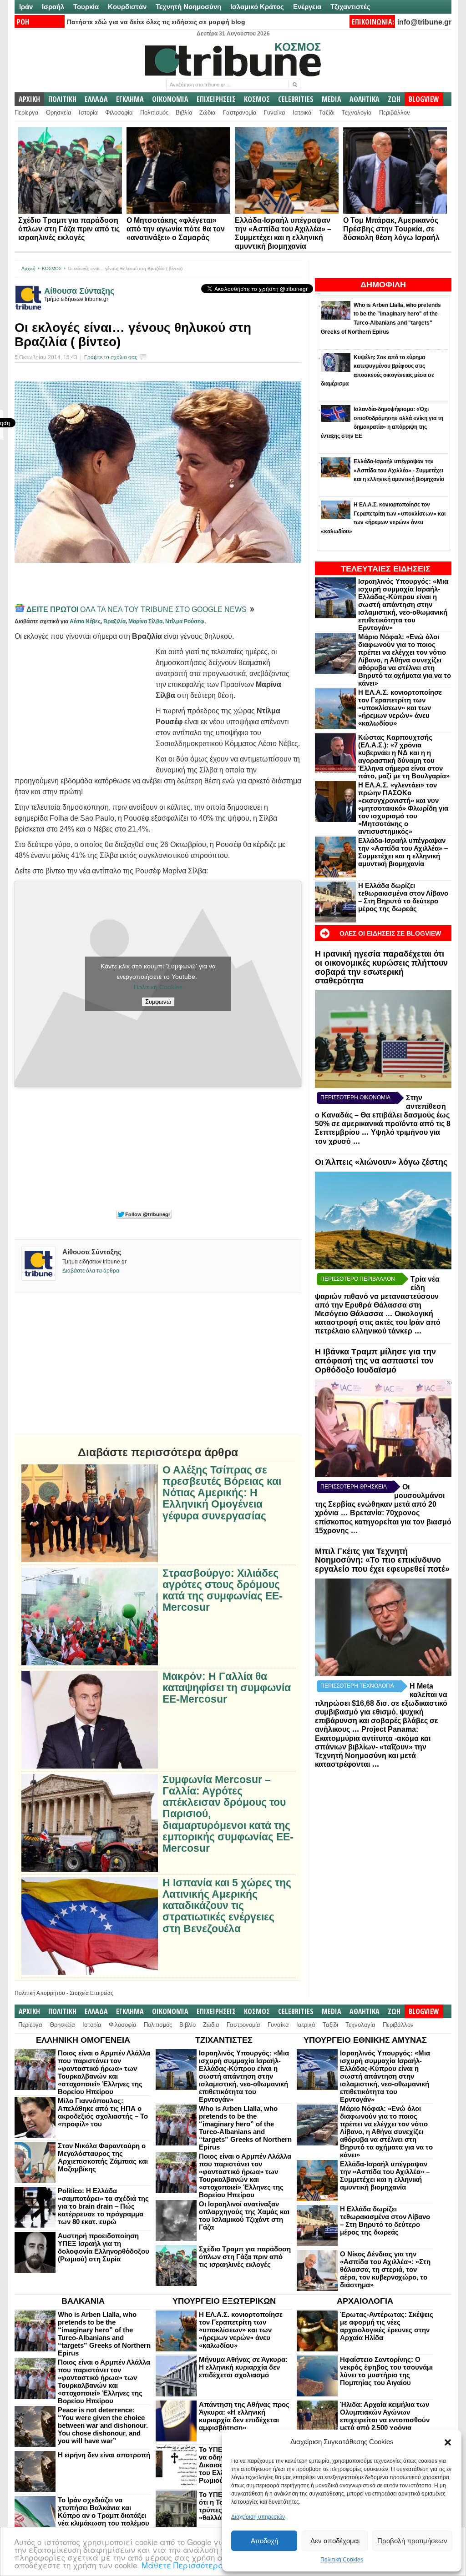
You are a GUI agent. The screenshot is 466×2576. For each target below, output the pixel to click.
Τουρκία (86, 7)
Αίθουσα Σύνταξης (79, 291)
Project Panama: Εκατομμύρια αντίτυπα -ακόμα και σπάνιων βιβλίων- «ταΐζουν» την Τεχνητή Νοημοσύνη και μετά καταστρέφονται (373, 1747)
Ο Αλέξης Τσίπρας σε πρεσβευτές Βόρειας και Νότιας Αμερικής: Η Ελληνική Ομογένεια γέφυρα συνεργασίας (222, 1493)
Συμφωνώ (158, 1002)
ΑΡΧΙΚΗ (29, 99)
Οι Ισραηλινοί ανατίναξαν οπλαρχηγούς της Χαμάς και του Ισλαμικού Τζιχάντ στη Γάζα (244, 2215)
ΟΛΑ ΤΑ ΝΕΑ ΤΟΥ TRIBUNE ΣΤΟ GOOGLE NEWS (137, 609)
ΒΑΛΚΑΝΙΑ (83, 2301)
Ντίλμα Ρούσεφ (185, 621)
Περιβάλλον (395, 113)
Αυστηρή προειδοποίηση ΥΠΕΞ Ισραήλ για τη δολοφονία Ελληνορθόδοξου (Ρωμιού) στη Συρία (104, 2247)
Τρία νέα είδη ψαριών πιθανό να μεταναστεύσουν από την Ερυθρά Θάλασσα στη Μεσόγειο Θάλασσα (377, 1296)
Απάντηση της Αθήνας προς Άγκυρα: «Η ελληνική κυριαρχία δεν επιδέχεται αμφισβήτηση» (244, 2416)
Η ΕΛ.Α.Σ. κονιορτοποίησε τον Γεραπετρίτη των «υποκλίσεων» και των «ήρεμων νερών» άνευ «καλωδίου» (400, 708)
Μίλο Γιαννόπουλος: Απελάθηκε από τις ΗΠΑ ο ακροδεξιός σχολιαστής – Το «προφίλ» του (103, 2112)
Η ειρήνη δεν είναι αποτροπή (104, 2455)
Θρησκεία (59, 113)
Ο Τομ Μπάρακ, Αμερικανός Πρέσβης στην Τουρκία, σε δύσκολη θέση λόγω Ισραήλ (391, 229)
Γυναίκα (275, 113)
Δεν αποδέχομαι (335, 2541)
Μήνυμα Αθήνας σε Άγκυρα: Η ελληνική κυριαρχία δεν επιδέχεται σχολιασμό (243, 2367)
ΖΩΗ (394, 99)
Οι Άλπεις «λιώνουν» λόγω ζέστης (381, 1162)
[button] (448, 2442)
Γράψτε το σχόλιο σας (111, 357)
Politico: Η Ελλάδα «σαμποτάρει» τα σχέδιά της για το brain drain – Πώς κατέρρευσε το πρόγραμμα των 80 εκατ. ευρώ (103, 2206)
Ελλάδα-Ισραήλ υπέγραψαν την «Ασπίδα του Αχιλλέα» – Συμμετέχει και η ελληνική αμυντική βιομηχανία (403, 852)
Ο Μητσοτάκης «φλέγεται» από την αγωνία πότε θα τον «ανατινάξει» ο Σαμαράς (176, 229)
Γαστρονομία (240, 113)
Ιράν (26, 7)
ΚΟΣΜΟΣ (257, 99)
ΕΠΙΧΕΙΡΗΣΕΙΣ (216, 99)
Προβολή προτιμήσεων (412, 2541)
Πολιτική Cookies (342, 2560)
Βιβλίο (184, 113)
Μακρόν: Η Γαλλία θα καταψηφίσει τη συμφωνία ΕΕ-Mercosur (227, 1688)
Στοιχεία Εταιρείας (91, 1993)
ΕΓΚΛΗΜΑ (130, 99)
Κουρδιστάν (127, 7)
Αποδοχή (264, 2541)
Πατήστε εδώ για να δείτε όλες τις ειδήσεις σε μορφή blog (156, 22)
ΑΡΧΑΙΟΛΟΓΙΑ (365, 2301)
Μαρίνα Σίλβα (145, 621)
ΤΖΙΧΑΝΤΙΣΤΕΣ (224, 2040)
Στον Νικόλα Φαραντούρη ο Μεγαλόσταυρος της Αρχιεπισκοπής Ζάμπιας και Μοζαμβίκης (103, 2157)
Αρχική (28, 268)
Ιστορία (88, 113)
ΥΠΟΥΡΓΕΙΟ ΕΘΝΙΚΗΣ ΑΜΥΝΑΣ (365, 2040)
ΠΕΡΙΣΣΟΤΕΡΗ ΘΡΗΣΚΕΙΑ (354, 1487)
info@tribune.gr (424, 22)
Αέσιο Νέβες (85, 621)
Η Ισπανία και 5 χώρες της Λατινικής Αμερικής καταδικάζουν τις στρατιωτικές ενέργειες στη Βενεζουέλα (227, 1906)
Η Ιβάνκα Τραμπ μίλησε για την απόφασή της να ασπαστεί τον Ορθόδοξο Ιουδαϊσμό (375, 1361)
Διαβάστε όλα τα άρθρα (91, 1271)
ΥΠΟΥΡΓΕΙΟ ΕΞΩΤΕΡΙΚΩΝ (224, 2301)
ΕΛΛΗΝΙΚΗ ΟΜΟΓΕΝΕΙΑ (83, 2040)
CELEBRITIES (296, 99)
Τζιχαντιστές (350, 7)
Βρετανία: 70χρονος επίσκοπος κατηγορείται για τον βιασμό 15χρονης (383, 1522)
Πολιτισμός (154, 113)
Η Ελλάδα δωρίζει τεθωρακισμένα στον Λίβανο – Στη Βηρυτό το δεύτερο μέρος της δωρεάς (403, 897)
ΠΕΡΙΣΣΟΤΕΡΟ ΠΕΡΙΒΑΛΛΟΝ (358, 1279)
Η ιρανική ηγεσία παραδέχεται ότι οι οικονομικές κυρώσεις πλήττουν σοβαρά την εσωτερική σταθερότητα (381, 967)
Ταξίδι (327, 113)
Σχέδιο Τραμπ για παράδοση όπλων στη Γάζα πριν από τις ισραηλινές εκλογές (69, 229)
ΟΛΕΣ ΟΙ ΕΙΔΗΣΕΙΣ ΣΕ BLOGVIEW (390, 933)
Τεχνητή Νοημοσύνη (188, 7)
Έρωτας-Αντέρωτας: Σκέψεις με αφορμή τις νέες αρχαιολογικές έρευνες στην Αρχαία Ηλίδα (387, 2326)
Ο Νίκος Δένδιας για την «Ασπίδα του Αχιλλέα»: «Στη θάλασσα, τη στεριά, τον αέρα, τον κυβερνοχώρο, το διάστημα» (385, 2269)
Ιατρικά (302, 113)
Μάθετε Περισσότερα (183, 2565)
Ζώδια (208, 113)
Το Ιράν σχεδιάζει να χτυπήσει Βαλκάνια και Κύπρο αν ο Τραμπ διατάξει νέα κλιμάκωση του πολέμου (104, 2511)
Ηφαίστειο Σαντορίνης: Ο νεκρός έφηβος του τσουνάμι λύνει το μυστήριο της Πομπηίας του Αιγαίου (386, 2371)
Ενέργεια (307, 7)
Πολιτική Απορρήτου (40, 1993)
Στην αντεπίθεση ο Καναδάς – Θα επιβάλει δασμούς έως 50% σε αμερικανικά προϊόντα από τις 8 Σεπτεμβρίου (383, 1115)
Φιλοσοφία (119, 113)
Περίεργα (27, 113)
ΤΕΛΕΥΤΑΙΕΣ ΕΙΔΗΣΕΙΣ (386, 569)
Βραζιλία (114, 621)
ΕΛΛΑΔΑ (96, 99)
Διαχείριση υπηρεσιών (258, 2517)
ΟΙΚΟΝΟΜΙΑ (170, 99)
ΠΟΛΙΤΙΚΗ (62, 99)
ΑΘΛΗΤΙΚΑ (365, 99)
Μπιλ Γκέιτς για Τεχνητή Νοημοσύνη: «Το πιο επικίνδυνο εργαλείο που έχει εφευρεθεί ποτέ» (382, 1560)
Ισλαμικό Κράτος (257, 7)
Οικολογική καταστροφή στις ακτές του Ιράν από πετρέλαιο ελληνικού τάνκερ (378, 1323)
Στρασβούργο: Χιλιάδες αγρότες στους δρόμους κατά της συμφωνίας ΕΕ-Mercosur (223, 1591)
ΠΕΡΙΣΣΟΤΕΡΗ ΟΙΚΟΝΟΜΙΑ (355, 1098)
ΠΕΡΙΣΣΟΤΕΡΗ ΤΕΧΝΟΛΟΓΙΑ (357, 1686)
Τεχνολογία (357, 113)
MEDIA (332, 99)
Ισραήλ (53, 7)
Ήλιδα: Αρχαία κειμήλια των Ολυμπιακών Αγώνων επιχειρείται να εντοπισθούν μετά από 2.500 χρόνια (385, 2416)
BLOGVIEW (424, 99)
